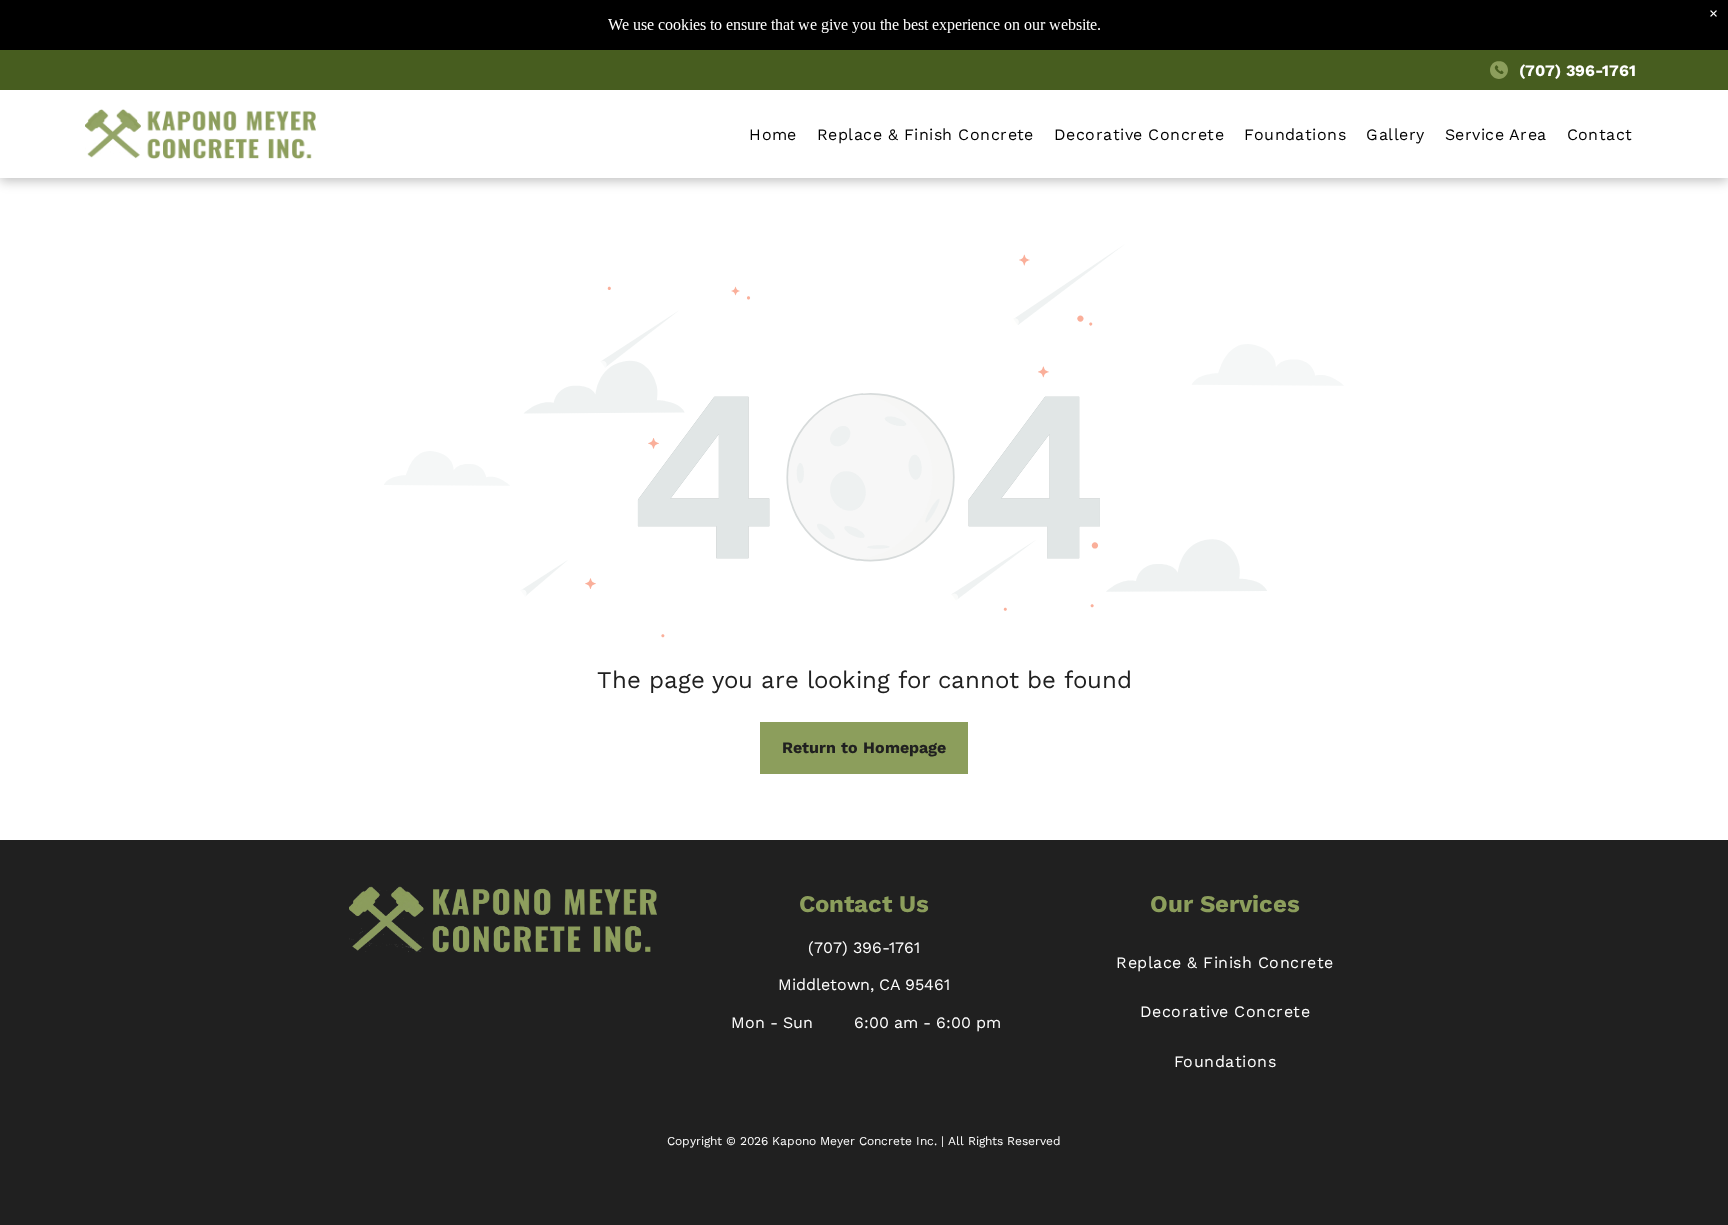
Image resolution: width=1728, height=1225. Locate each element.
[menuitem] (773, 133)
